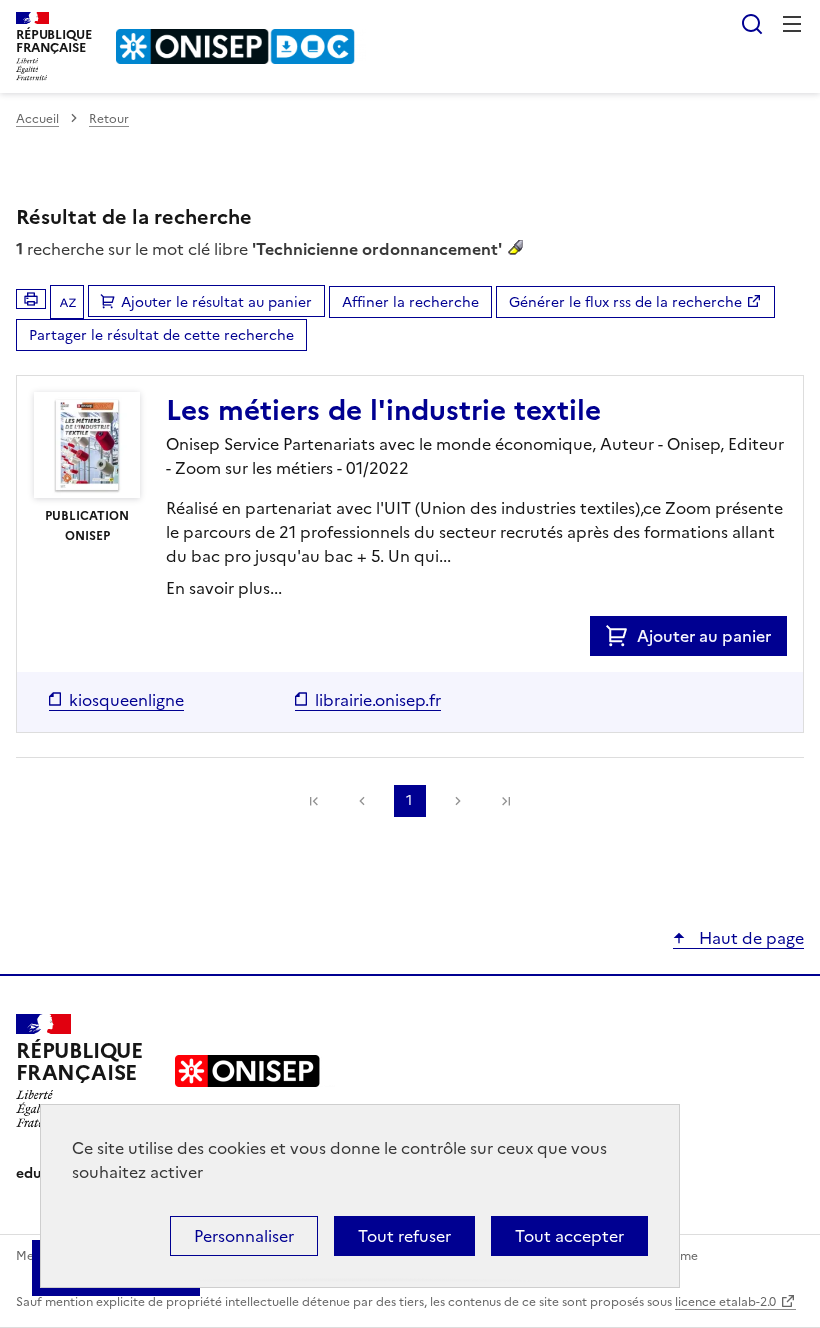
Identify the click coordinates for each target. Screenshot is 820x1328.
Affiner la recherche (410, 302)
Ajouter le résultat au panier (216, 302)
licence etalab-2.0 (725, 1302)
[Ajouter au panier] (621, 636)
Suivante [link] (458, 801)
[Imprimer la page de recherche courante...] (31, 299)
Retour (109, 119)
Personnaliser (244, 1236)
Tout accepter (569, 1236)
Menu (792, 24)
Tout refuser (404, 1236)
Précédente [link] (362, 801)
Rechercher (752, 24)
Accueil (37, 119)
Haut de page (749, 938)
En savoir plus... (224, 588)
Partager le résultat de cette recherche (161, 335)
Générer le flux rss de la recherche (625, 302)
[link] (314, 801)
